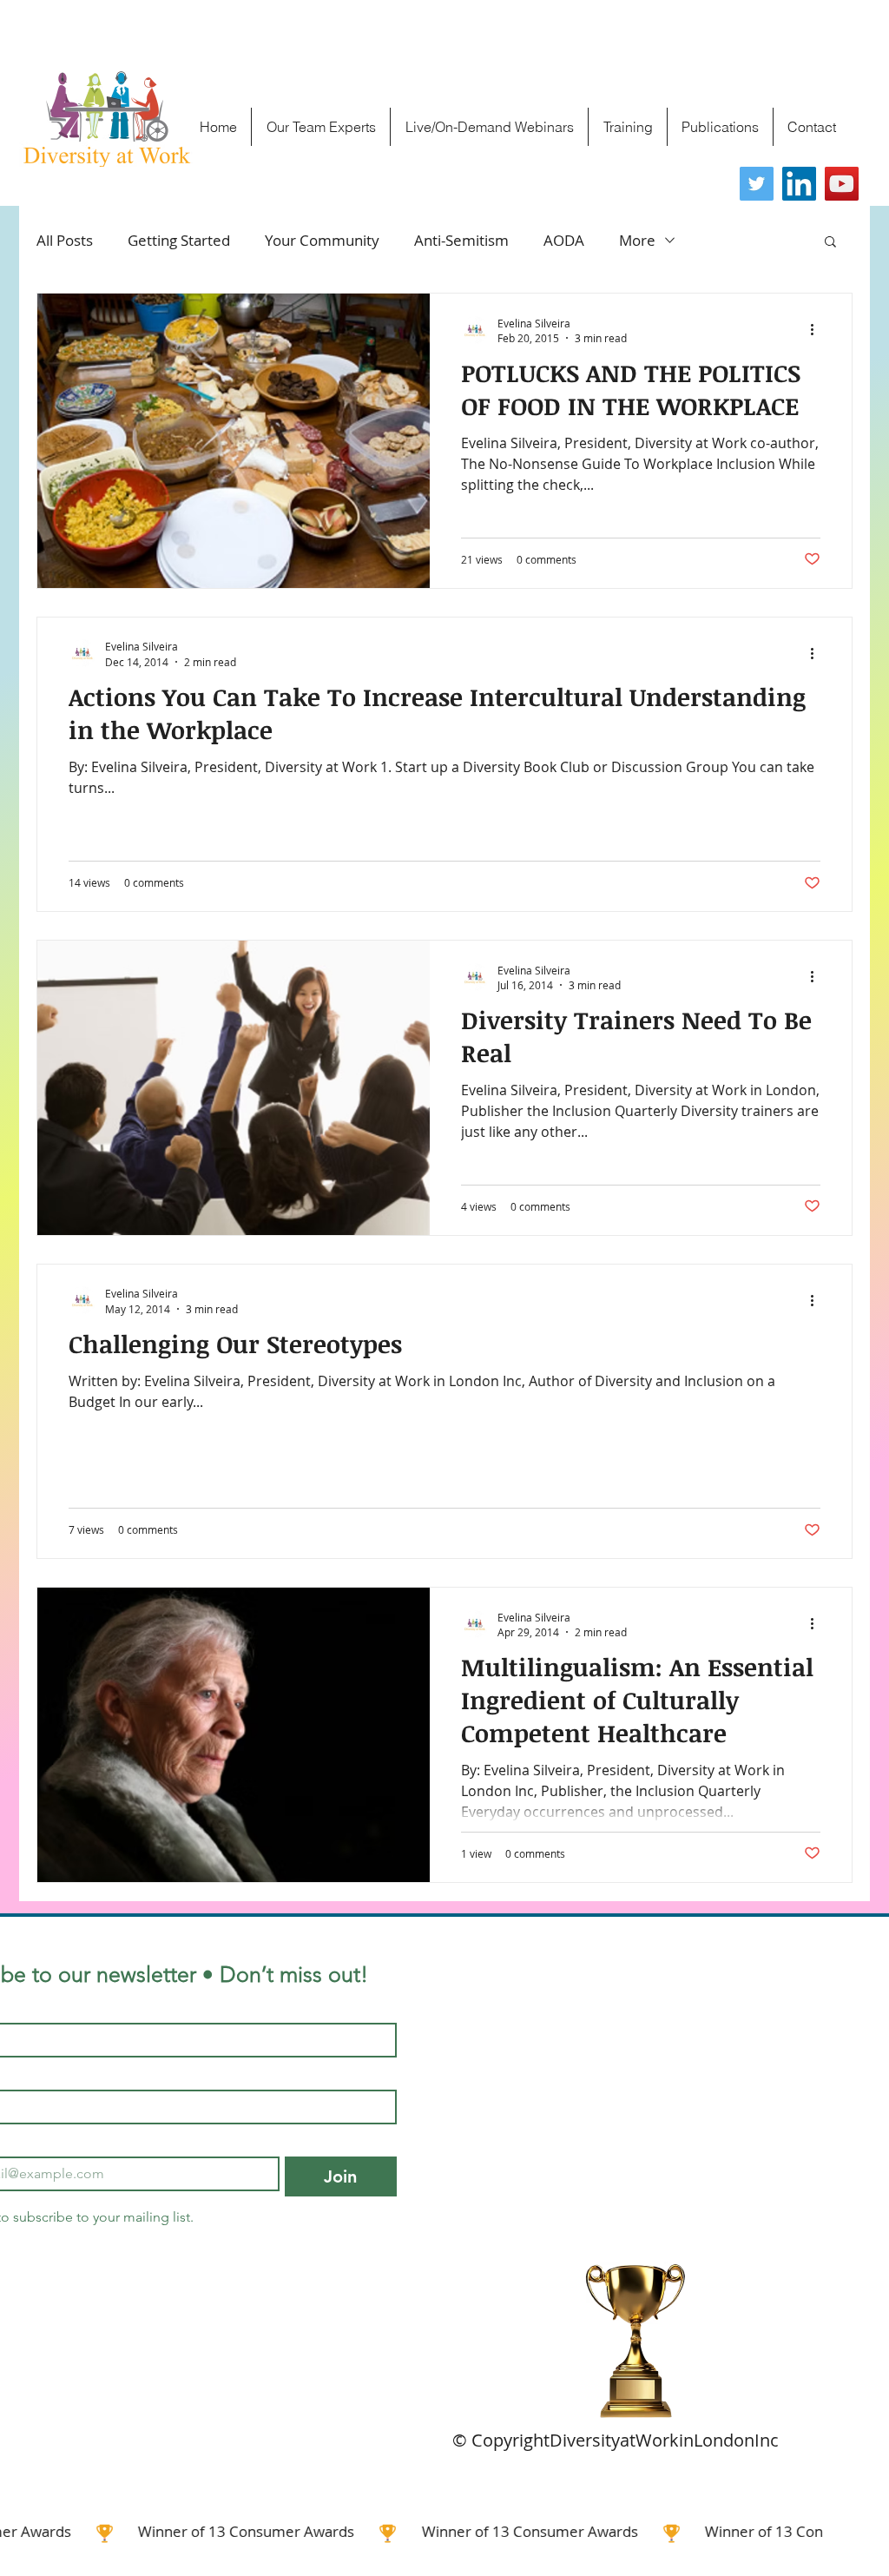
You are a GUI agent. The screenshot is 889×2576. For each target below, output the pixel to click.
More (637, 240)
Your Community (322, 240)
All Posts (65, 240)
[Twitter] (757, 184)
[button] (830, 243)
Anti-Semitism (461, 240)
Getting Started (179, 240)
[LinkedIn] (799, 184)
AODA (564, 240)
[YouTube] (842, 184)
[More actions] (818, 330)
